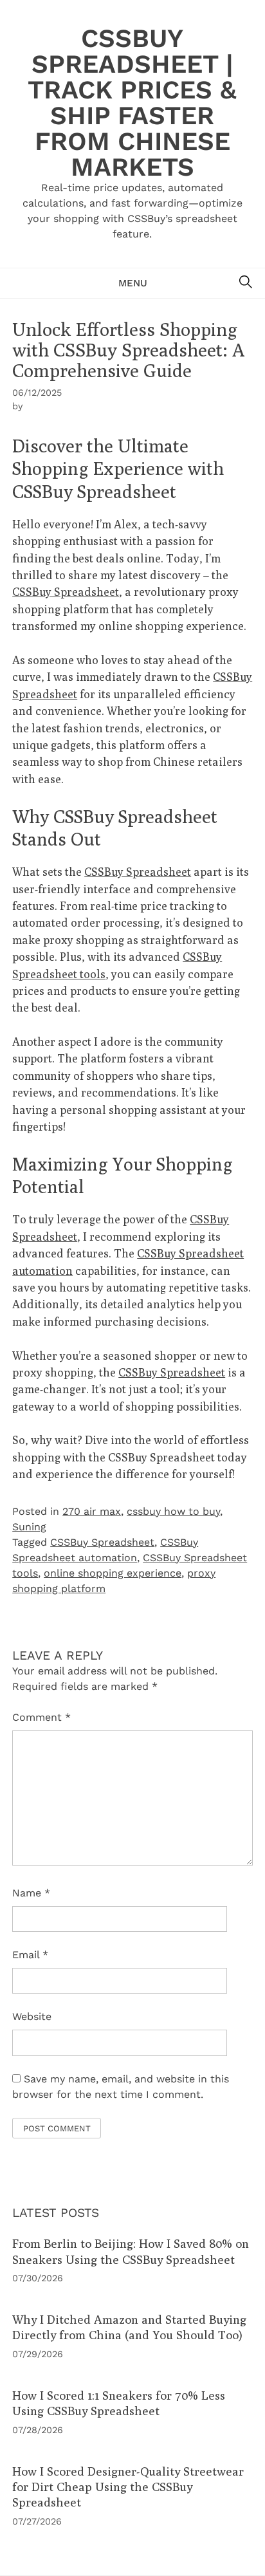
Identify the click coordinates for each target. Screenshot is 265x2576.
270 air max (92, 1511)
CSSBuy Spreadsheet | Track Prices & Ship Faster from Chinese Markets (132, 103)
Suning (29, 1527)
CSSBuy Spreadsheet (66, 592)
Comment (41, 1717)
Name (31, 1893)
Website (32, 2016)
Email (30, 1955)
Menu (133, 283)
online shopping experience (113, 1573)
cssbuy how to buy (173, 1511)
